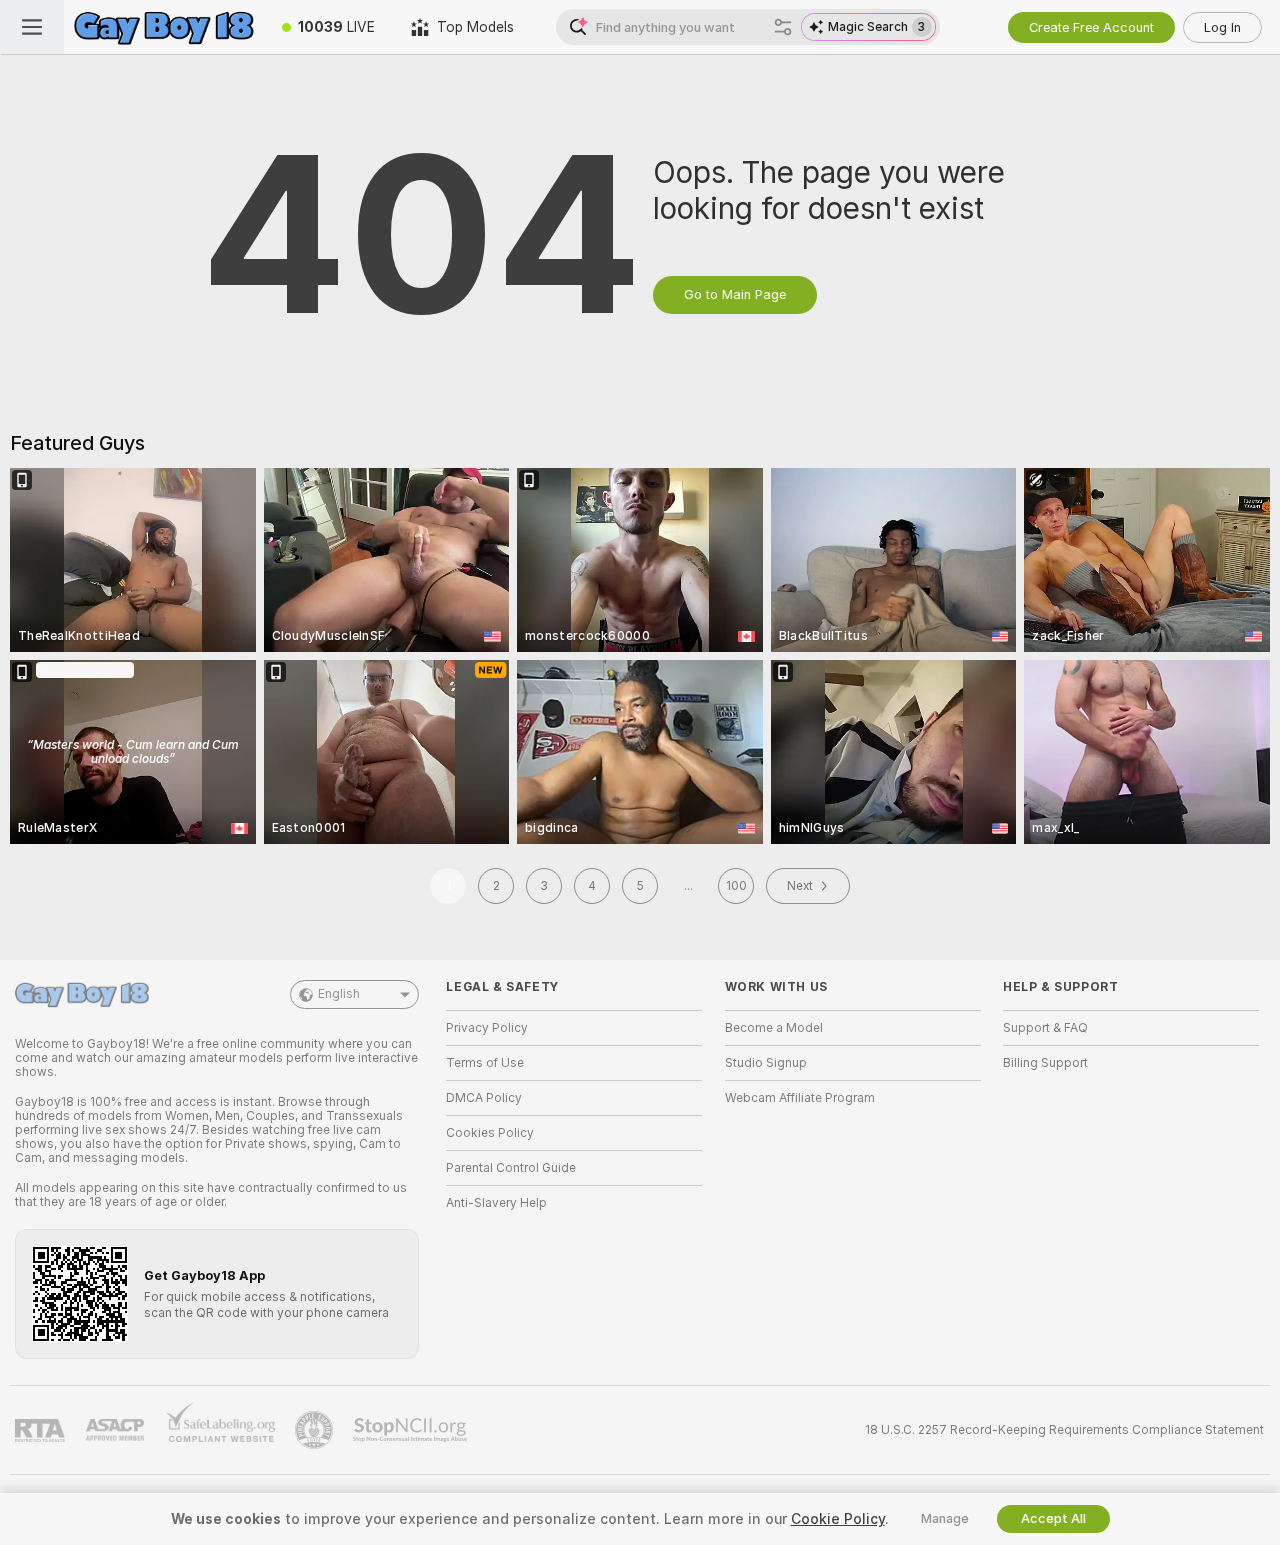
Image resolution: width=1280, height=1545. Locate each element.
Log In (1222, 27)
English (339, 994)
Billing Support (1045, 1063)
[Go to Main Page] (164, 27)
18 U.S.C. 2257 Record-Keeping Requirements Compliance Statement (1064, 1430)
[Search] (783, 27)
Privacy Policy (487, 1028)
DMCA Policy (484, 1098)
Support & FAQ (1045, 1028)
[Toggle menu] (32, 27)
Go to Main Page (735, 294)
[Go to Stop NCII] (412, 1430)
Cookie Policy (838, 1519)
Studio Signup (766, 1063)
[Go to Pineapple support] (316, 1430)
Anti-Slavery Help (496, 1203)
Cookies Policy (490, 1133)
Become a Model (774, 1028)
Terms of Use (485, 1063)
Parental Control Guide (511, 1168)
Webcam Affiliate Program (800, 1098)
